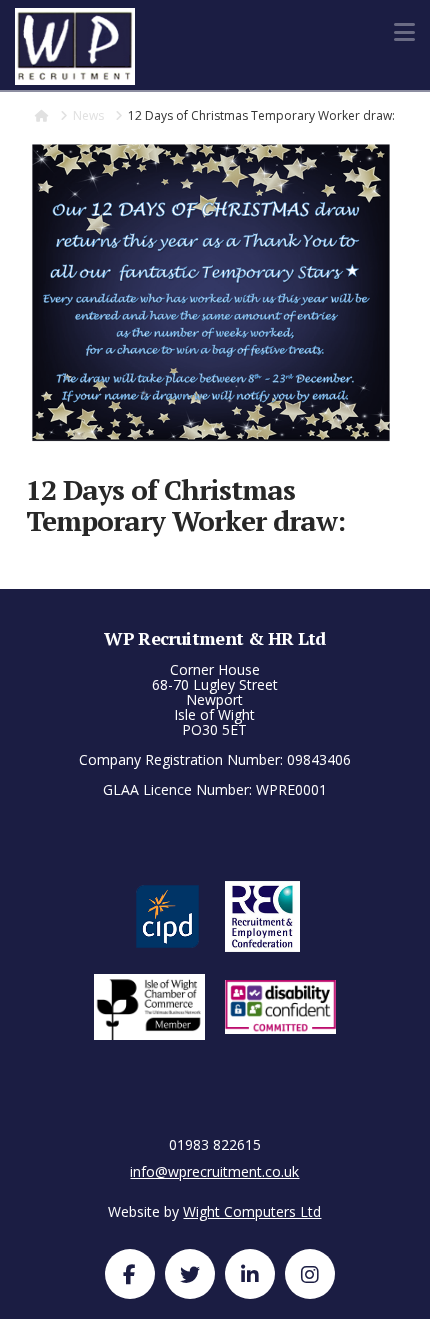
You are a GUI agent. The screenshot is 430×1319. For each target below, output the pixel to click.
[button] (404, 32)
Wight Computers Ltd (252, 1211)
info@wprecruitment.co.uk (214, 1171)
